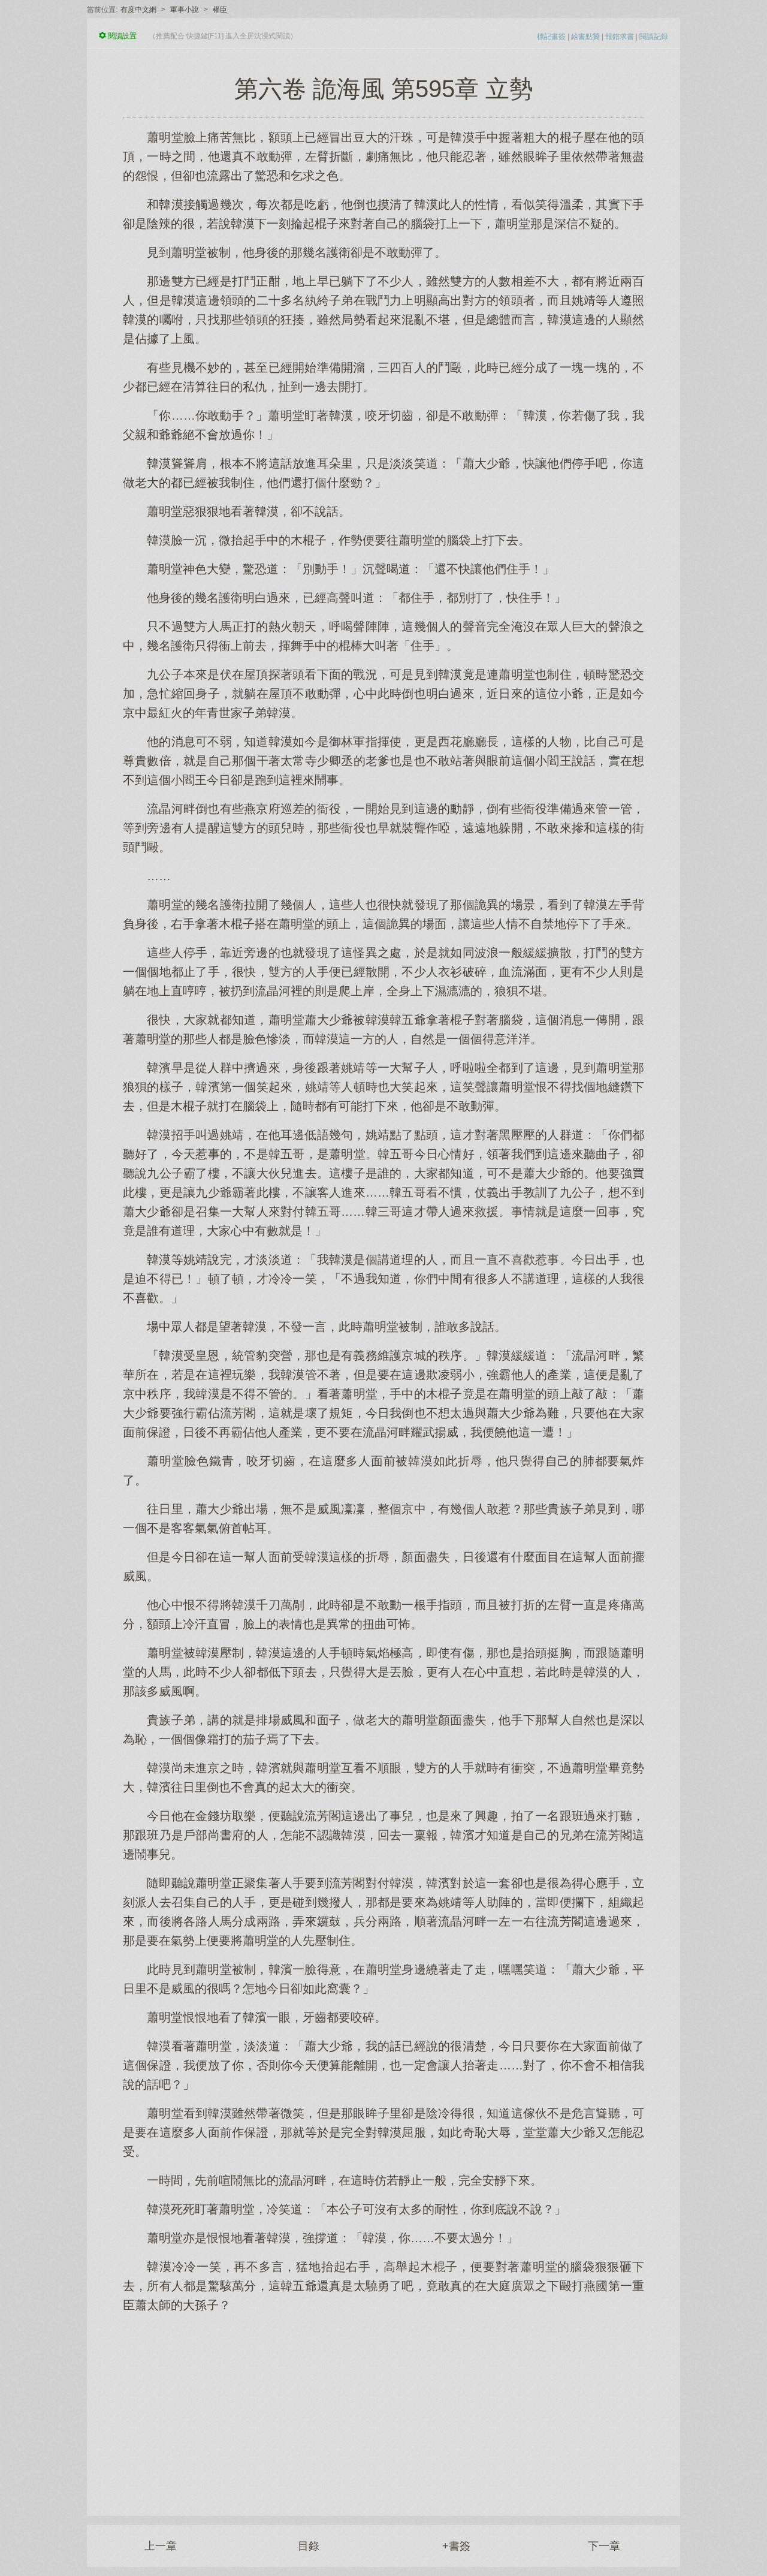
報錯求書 (620, 37)
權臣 (220, 10)
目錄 (309, 2546)
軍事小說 (185, 10)
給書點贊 (585, 37)
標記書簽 (551, 37)
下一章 (604, 2546)
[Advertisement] (383, 2408)
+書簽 (456, 2546)
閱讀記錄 (654, 37)
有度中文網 (138, 10)
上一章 (161, 2546)
